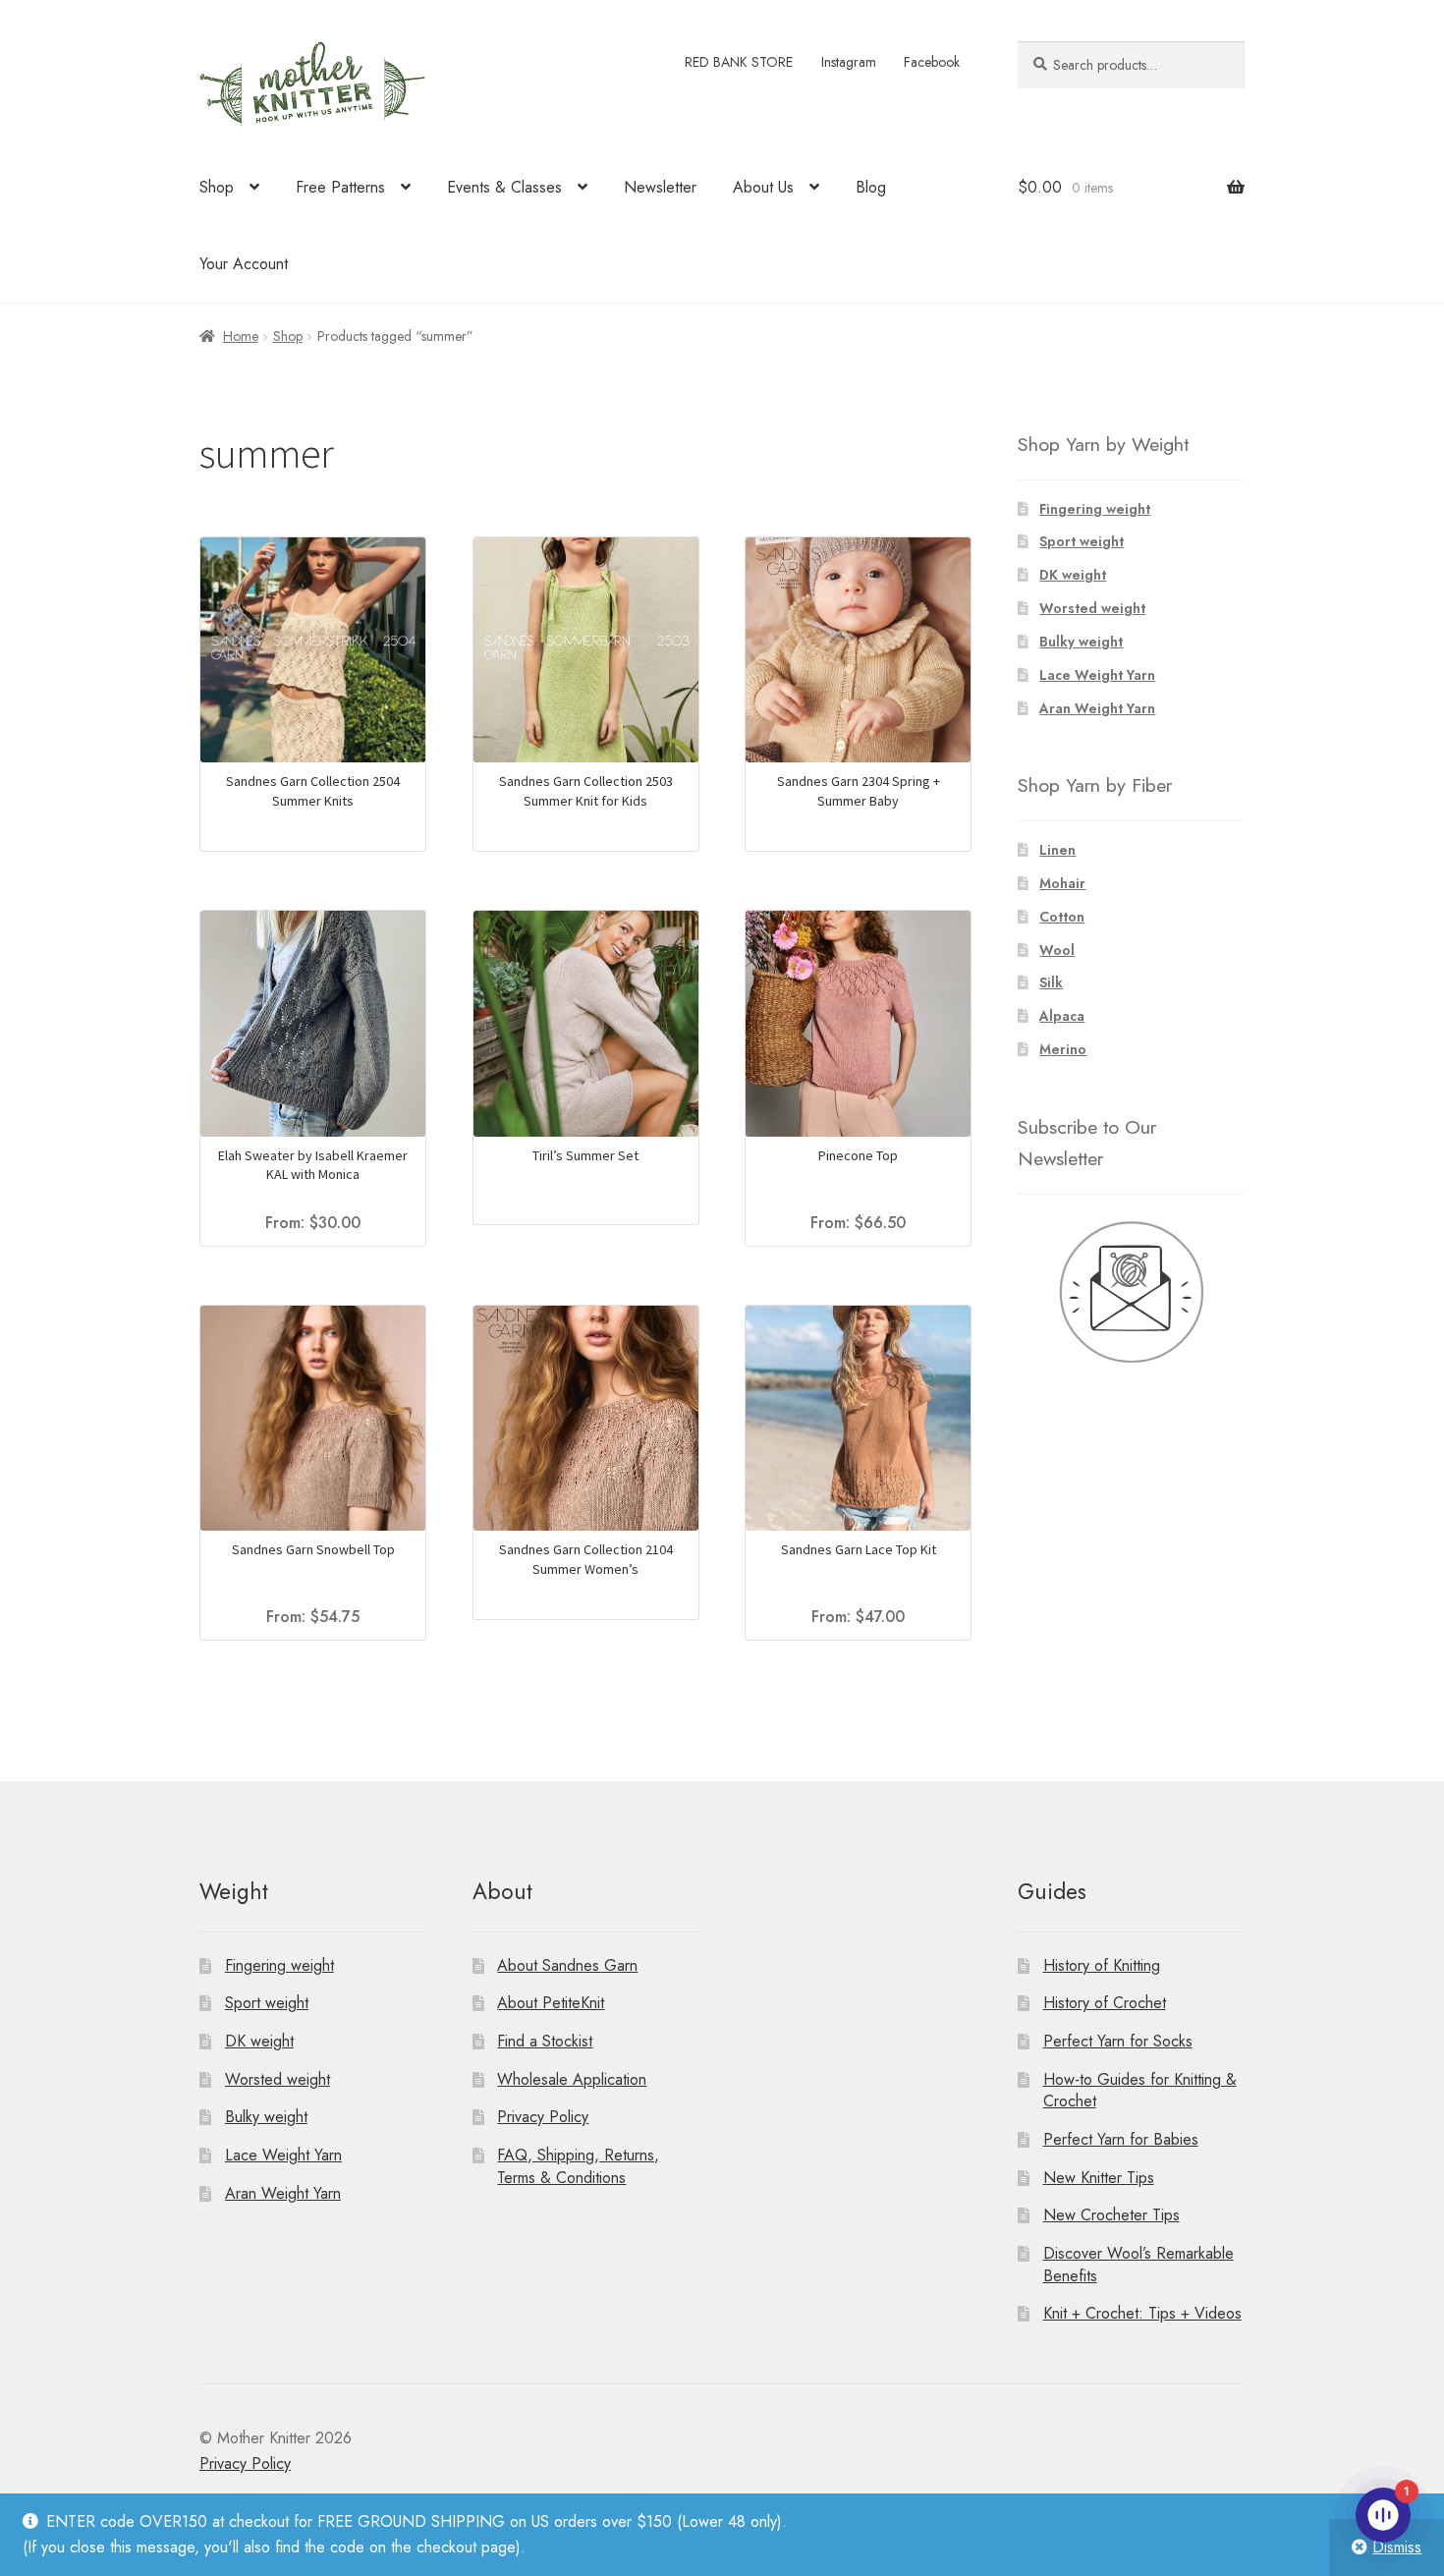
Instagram (849, 62)
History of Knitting (1102, 1965)
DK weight (1073, 575)
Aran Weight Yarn (1097, 708)
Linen (1057, 850)
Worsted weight (1092, 608)
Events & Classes (504, 187)
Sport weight (1082, 541)
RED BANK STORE (739, 62)
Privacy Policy (543, 2117)
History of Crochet (1105, 2003)
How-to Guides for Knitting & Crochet (1140, 2091)
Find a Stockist (545, 2041)
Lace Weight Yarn (1097, 675)
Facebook (932, 62)
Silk (1051, 982)
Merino (1063, 1049)
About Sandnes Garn (567, 1965)
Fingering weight (1095, 509)
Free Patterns (340, 187)
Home (241, 336)
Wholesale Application (572, 2079)
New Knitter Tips (1099, 2178)
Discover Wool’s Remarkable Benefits (1139, 2265)
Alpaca (1062, 1016)
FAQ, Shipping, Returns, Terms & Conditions (578, 2166)
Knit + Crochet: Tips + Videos (1142, 2313)
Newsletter (660, 187)
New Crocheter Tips (1111, 2215)
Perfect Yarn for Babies (1121, 2139)
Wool (1057, 950)
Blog (871, 187)
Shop (217, 187)
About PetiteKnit (551, 2003)
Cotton (1062, 917)
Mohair (1062, 883)
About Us (763, 187)
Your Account (244, 264)
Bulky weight (1081, 642)
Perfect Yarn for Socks (1118, 2041)
